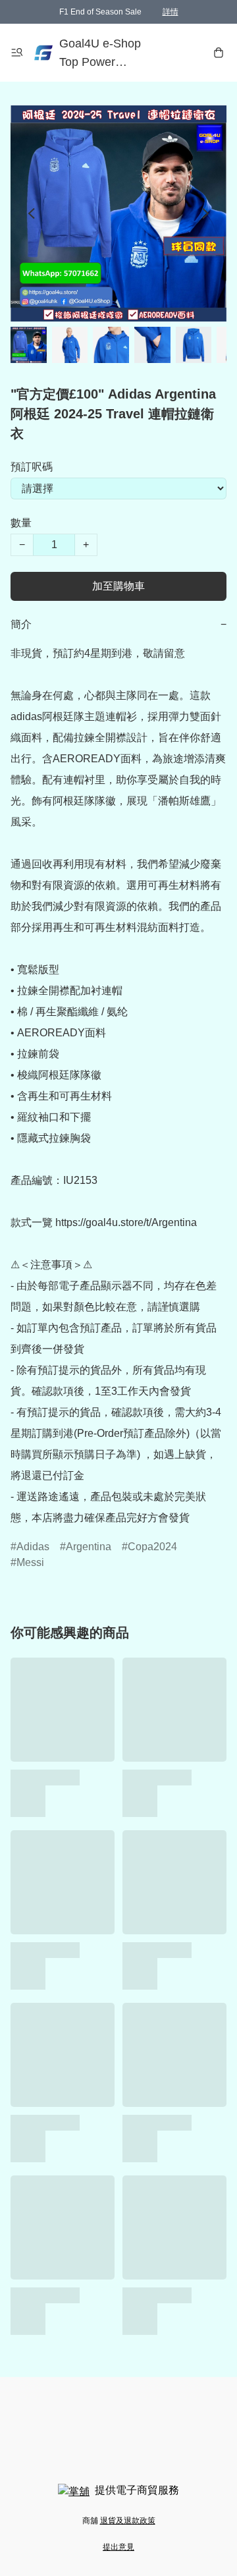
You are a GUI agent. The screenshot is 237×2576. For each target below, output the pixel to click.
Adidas (33, 1547)
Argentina (89, 1547)
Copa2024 (152, 1547)
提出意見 (118, 2547)
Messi (30, 1562)
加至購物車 (118, 586)
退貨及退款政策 (128, 2521)
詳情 (171, 12)
